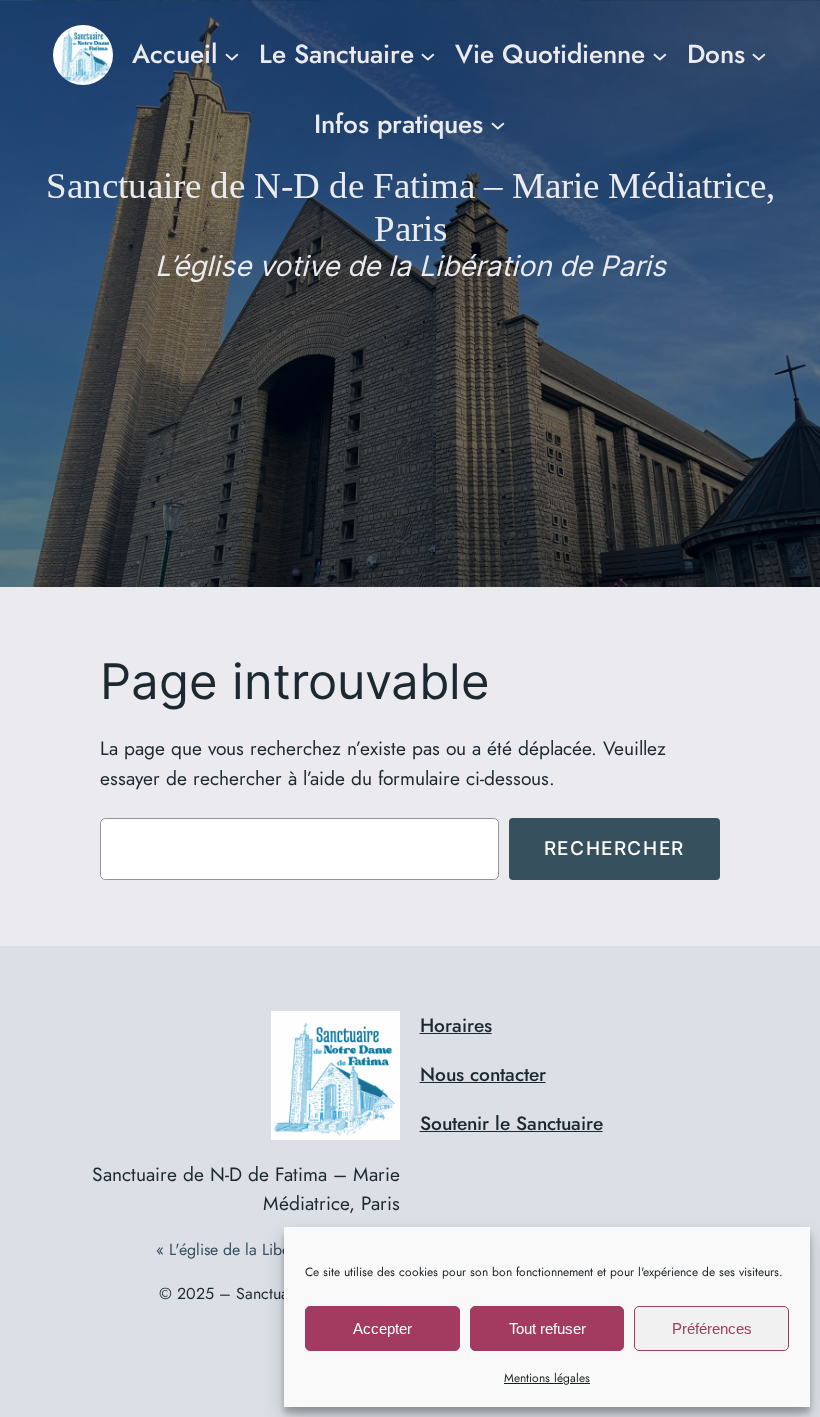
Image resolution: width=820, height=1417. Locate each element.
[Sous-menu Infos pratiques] (498, 124)
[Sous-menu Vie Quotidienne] (660, 55)
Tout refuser (547, 1328)
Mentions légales (547, 1378)
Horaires (456, 1025)
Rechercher (614, 848)
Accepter (382, 1328)
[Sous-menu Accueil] (232, 55)
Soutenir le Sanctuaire (511, 1123)
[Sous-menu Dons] (759, 55)
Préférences (712, 1328)
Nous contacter (483, 1074)
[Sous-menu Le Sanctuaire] (428, 55)
